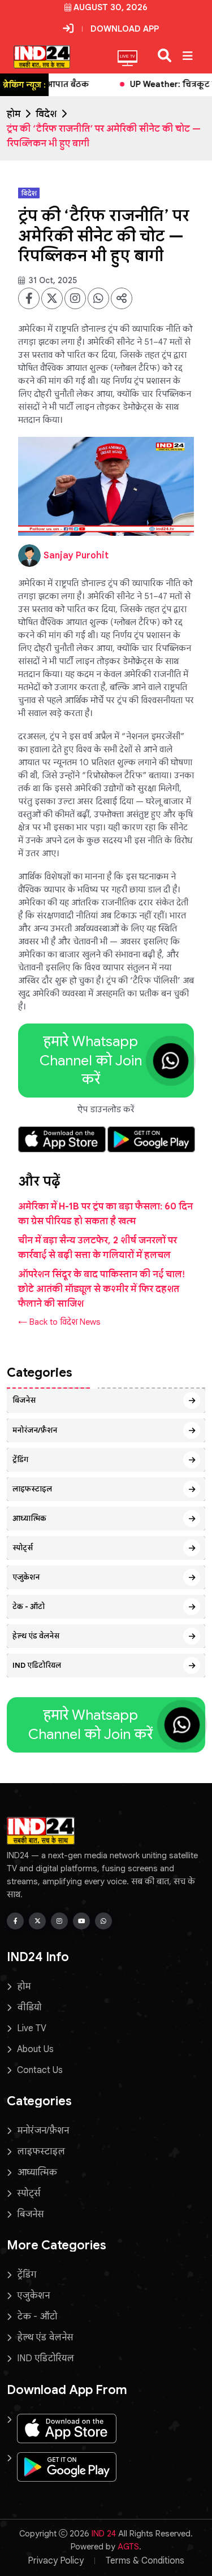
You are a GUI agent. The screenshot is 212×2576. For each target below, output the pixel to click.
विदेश (46, 114)
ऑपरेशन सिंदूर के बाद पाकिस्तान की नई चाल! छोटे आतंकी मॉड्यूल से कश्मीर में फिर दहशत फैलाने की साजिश (101, 1289)
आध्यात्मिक (29, 1518)
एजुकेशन (26, 1577)
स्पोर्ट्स (23, 1548)
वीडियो (29, 2007)
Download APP (125, 29)
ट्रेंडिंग (20, 1460)
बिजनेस (24, 1400)
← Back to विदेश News (59, 1322)
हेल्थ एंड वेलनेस (36, 1636)
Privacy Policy (56, 2561)
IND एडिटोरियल (37, 1665)
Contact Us (40, 2070)
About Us (35, 2049)
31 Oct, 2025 (52, 280)
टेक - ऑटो (29, 1606)
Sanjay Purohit (76, 556)
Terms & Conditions (145, 2561)
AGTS (128, 2547)
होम (14, 114)
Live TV (32, 2028)
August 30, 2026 (111, 7)
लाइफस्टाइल (32, 1489)
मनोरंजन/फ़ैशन (35, 1430)
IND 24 (104, 2534)
